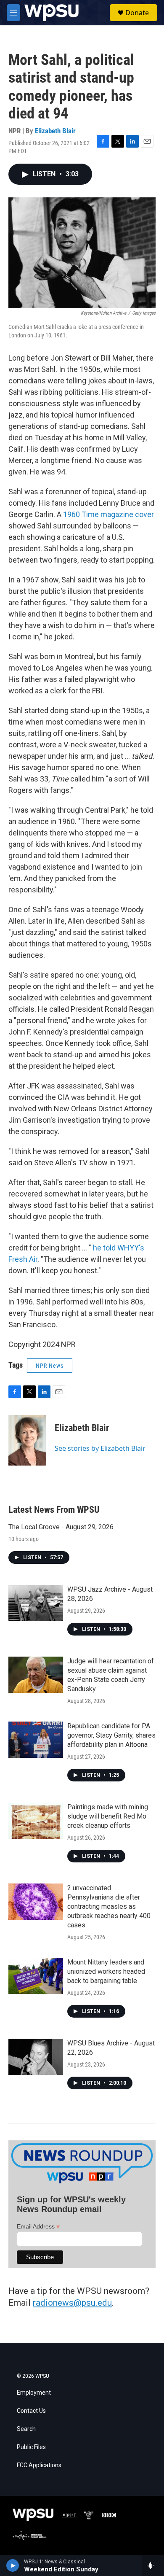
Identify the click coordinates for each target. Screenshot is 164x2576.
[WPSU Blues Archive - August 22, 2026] (36, 2057)
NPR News (50, 1366)
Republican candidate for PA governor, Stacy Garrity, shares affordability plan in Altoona (111, 1735)
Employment (34, 2393)
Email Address (38, 2227)
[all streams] (153, 2565)
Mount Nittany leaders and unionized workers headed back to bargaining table (106, 1971)
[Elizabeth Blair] (27, 1440)
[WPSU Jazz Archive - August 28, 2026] (36, 1603)
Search (26, 2429)
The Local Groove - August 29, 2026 (61, 1527)
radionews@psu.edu (72, 2303)
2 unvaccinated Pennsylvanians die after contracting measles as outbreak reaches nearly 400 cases (109, 1906)
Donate (137, 13)
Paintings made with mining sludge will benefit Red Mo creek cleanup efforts (108, 1816)
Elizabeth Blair (55, 131)
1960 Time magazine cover (108, 514)
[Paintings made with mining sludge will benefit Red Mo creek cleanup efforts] (36, 1821)
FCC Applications (39, 2465)
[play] (13, 2565)
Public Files (31, 2447)
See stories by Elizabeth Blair (100, 1448)
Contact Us (31, 2411)
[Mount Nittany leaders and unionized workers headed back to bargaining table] (36, 1976)
